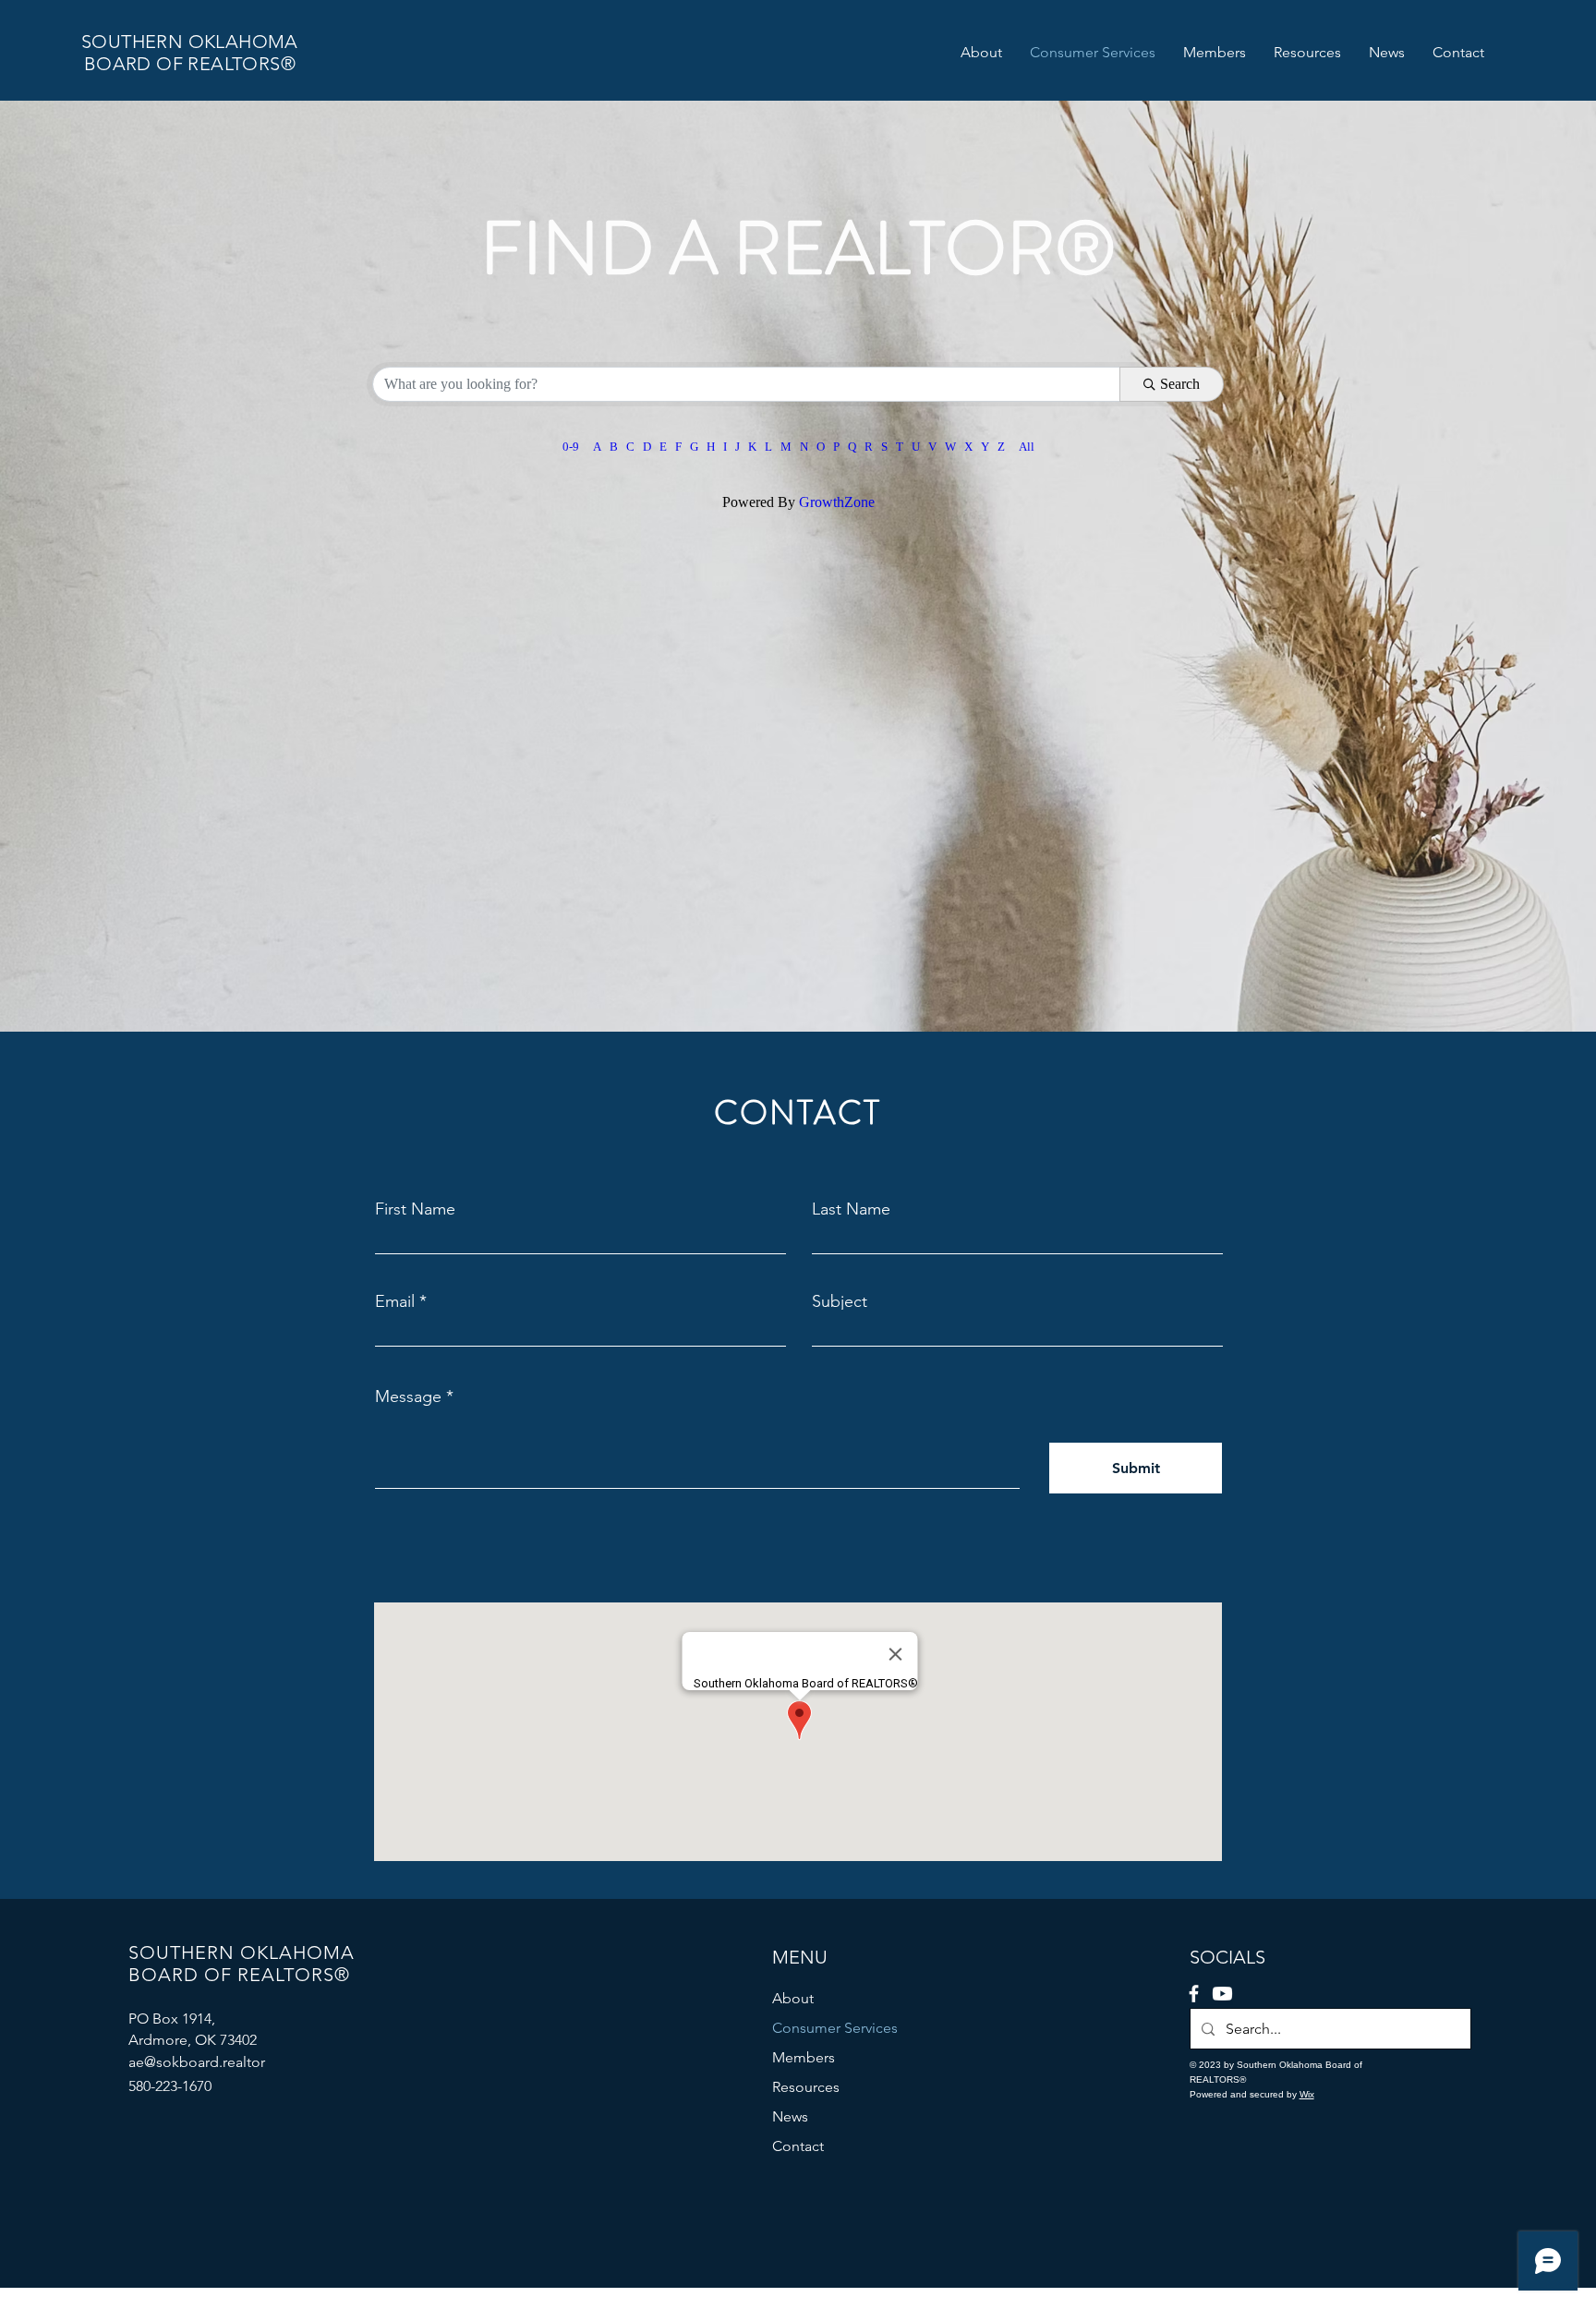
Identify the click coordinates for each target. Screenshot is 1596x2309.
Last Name (851, 1209)
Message (408, 1396)
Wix (1307, 2094)
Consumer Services (835, 2028)
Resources (806, 2087)
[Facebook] (1194, 1994)
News (790, 2116)
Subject (840, 1301)
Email (395, 1301)
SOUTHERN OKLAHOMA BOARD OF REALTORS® (190, 53)
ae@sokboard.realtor (197, 2062)
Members (804, 2057)
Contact (798, 2146)
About (793, 1998)
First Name (415, 1209)
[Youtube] (1222, 1994)
